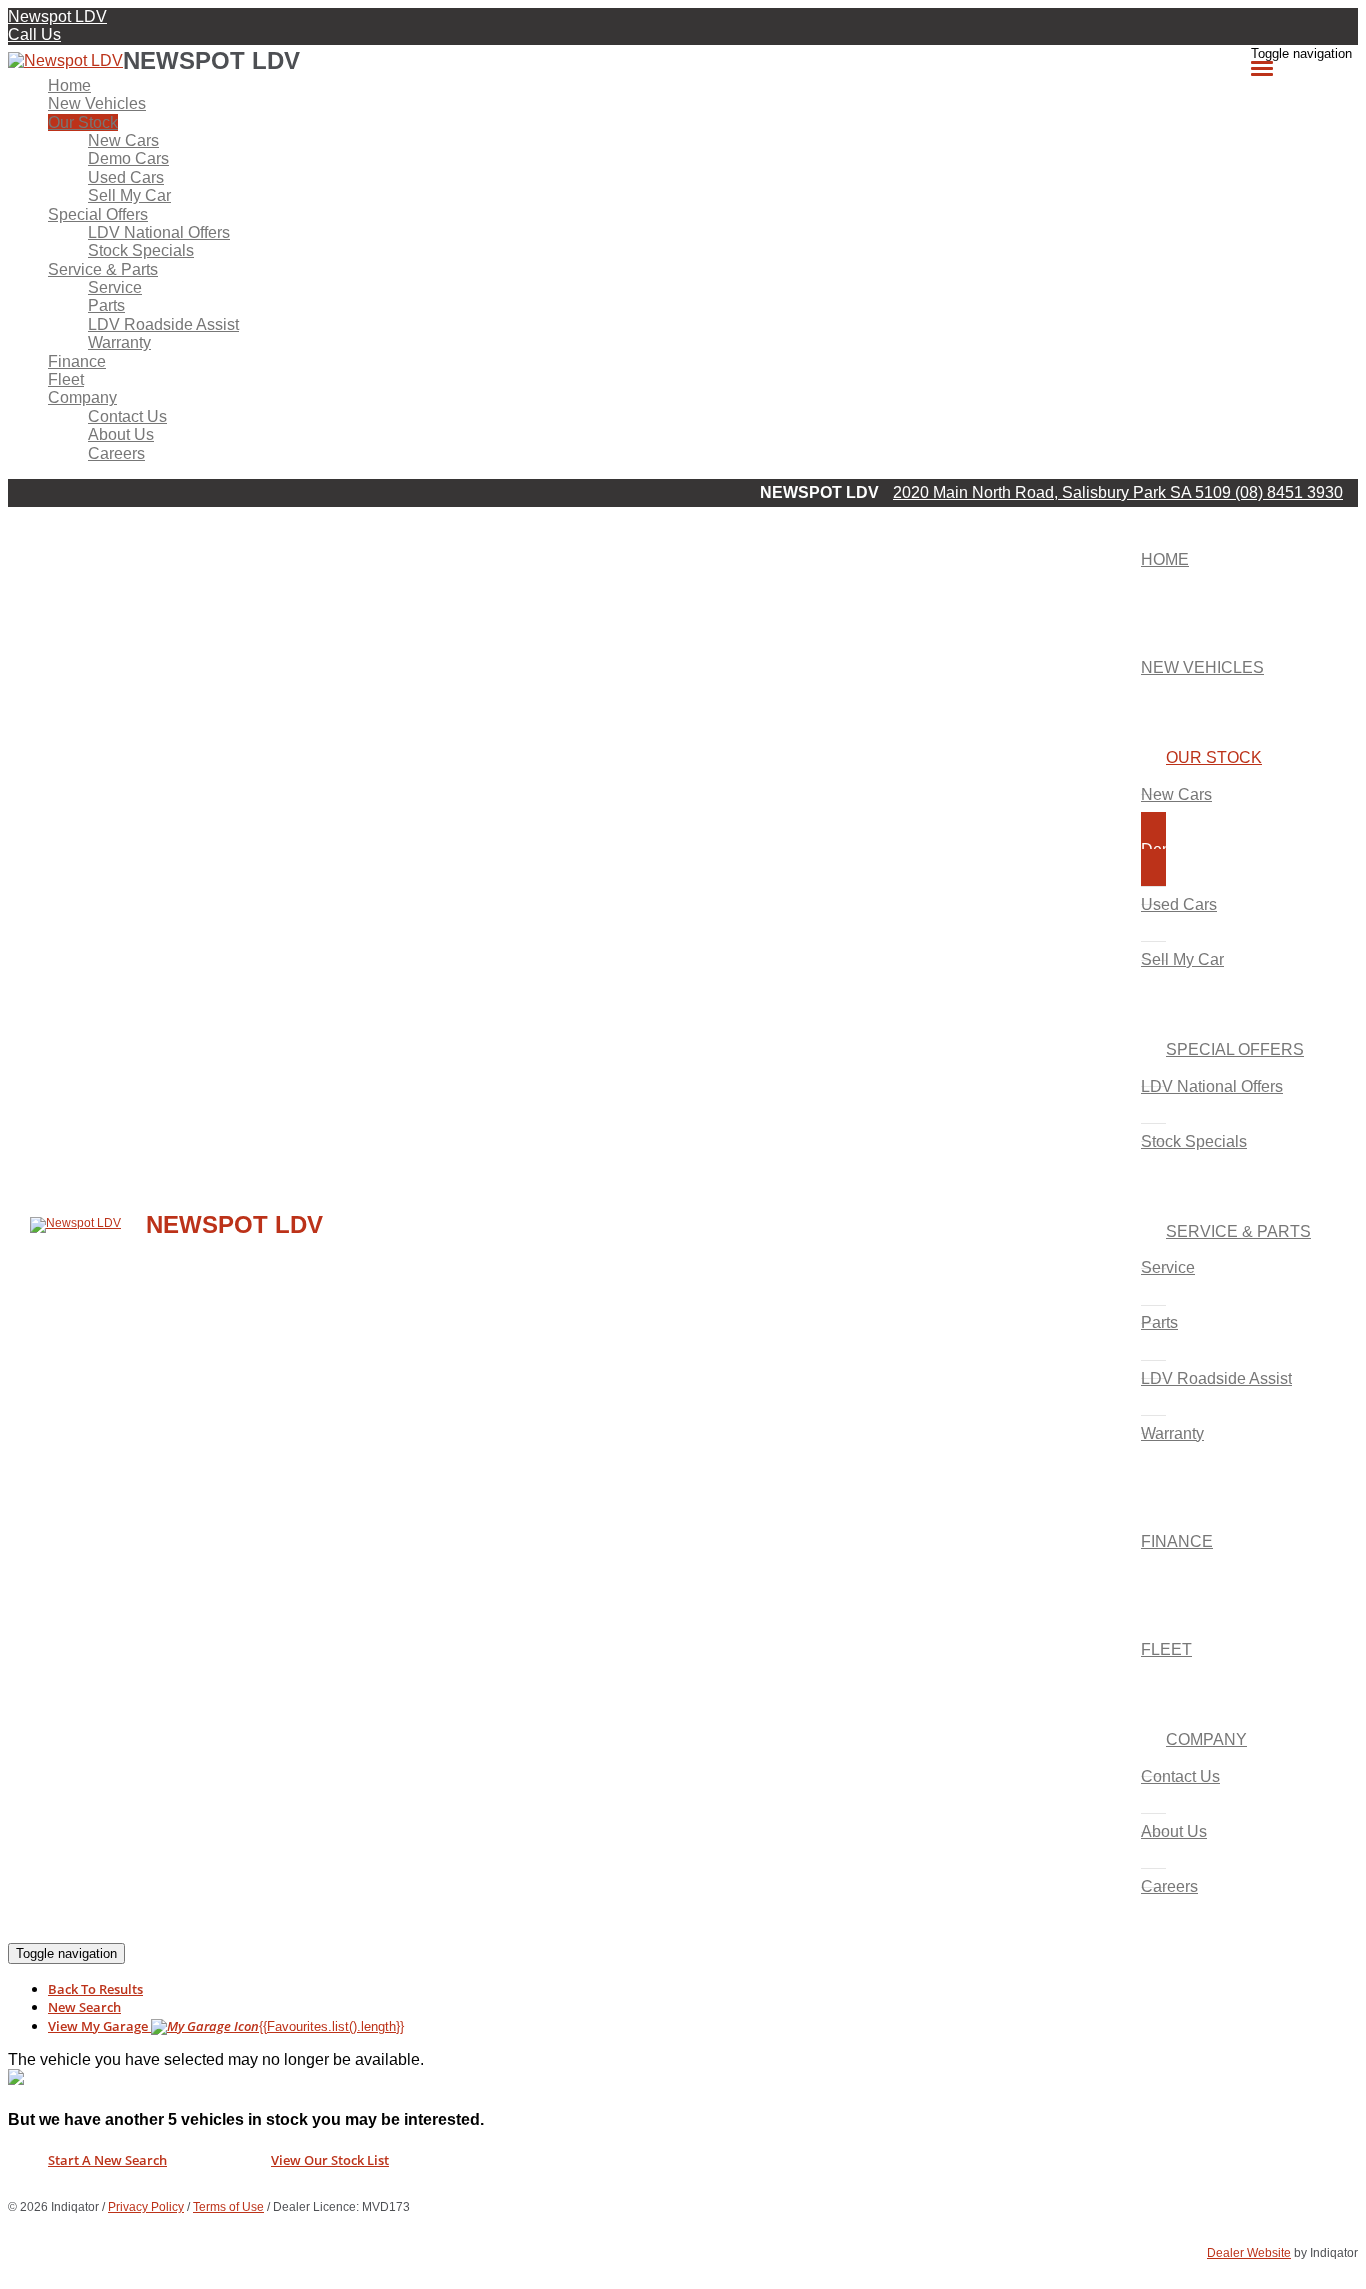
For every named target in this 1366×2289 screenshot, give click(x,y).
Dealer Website (1249, 2253)
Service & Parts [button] (103, 269)
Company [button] (82, 397)
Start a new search (107, 2160)
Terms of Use (228, 2207)
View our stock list (330, 2160)
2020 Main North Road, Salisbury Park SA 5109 (1064, 492)
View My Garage (226, 2026)
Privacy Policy (146, 2207)
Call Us (34, 34)
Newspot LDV (57, 16)
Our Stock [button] (83, 122)
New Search (84, 2007)
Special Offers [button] (98, 214)
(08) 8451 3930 (1289, 492)
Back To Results (95, 1989)
